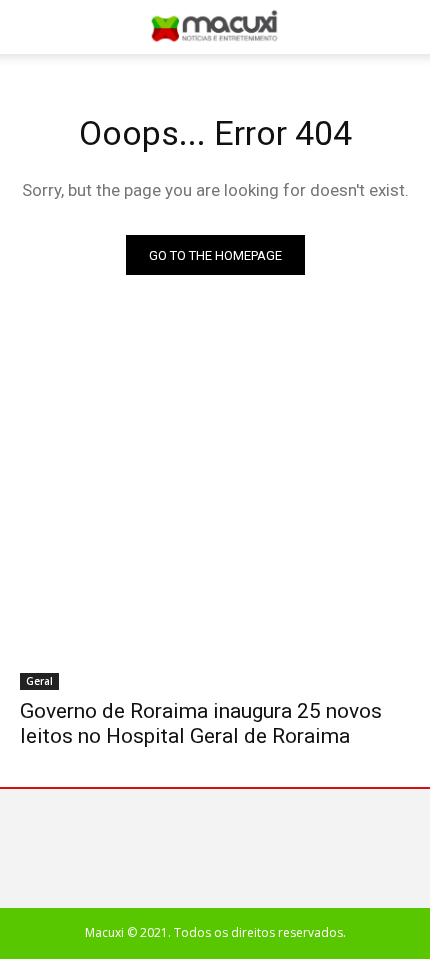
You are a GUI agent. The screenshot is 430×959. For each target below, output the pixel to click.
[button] (402, 27)
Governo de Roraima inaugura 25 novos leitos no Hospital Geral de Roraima (201, 723)
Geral (39, 681)
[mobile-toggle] (34, 27)
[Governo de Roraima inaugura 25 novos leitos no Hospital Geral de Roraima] (215, 592)
